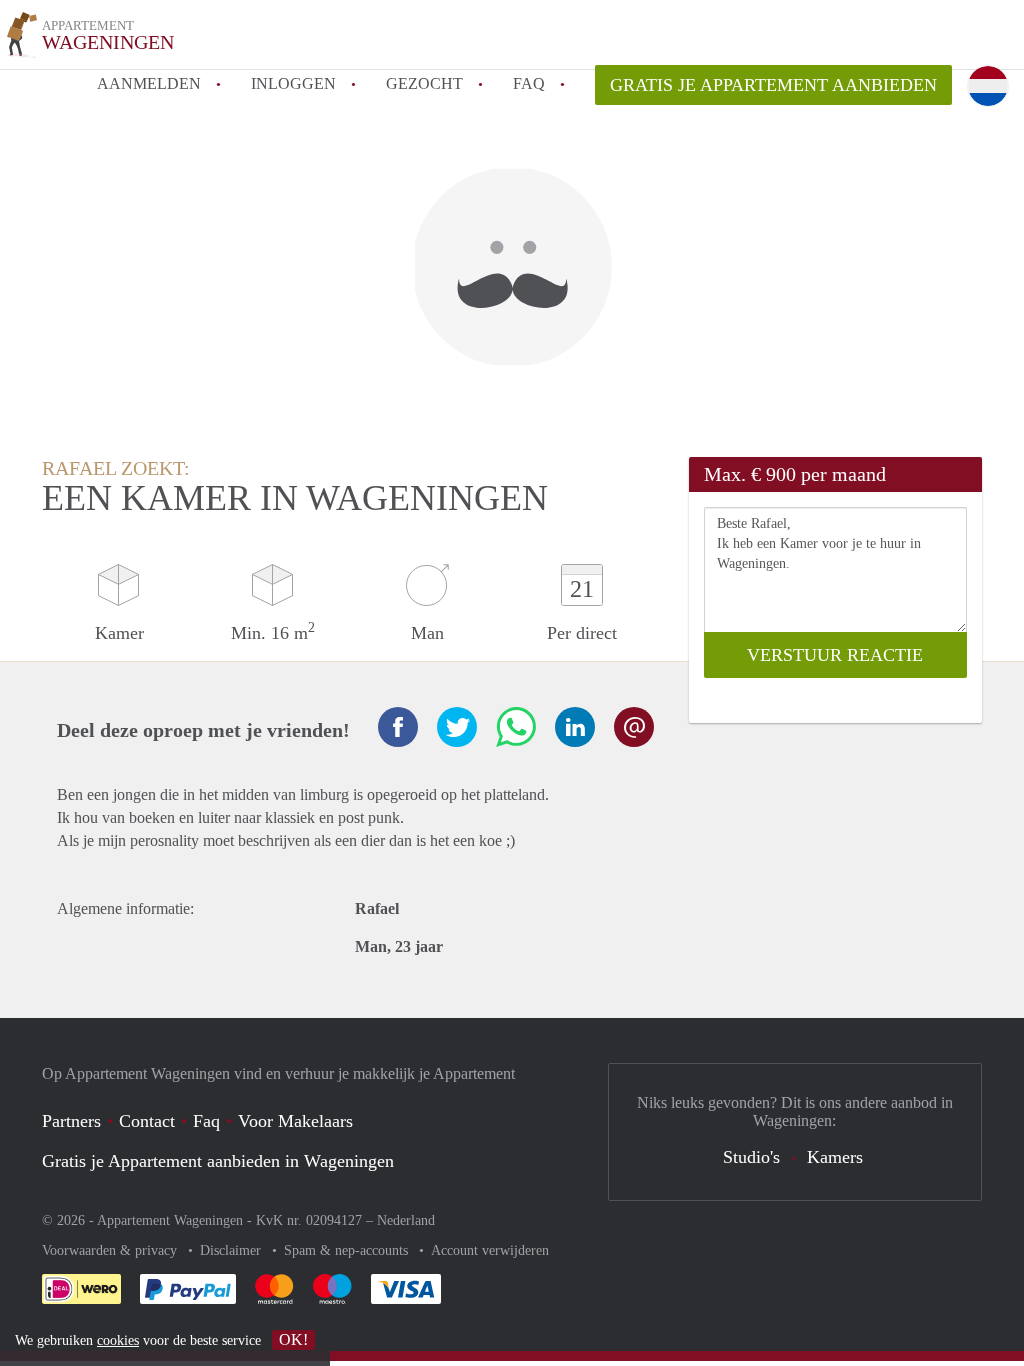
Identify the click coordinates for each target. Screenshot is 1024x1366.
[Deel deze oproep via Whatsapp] (516, 727)
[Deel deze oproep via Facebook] (398, 727)
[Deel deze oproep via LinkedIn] (575, 727)
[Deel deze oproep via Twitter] (457, 727)
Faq (206, 1121)
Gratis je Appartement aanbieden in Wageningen (218, 1161)
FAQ (529, 83)
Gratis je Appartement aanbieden (773, 85)
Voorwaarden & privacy (111, 1250)
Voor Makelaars (295, 1121)
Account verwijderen (490, 1250)
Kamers (835, 1157)
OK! (293, 1339)
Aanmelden (149, 83)
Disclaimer (232, 1250)
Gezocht (424, 83)
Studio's (751, 1157)
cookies (118, 1340)
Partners (71, 1121)
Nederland (406, 1220)
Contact (147, 1121)
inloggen (293, 83)
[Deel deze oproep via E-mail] (634, 727)
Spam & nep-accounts (348, 1250)
